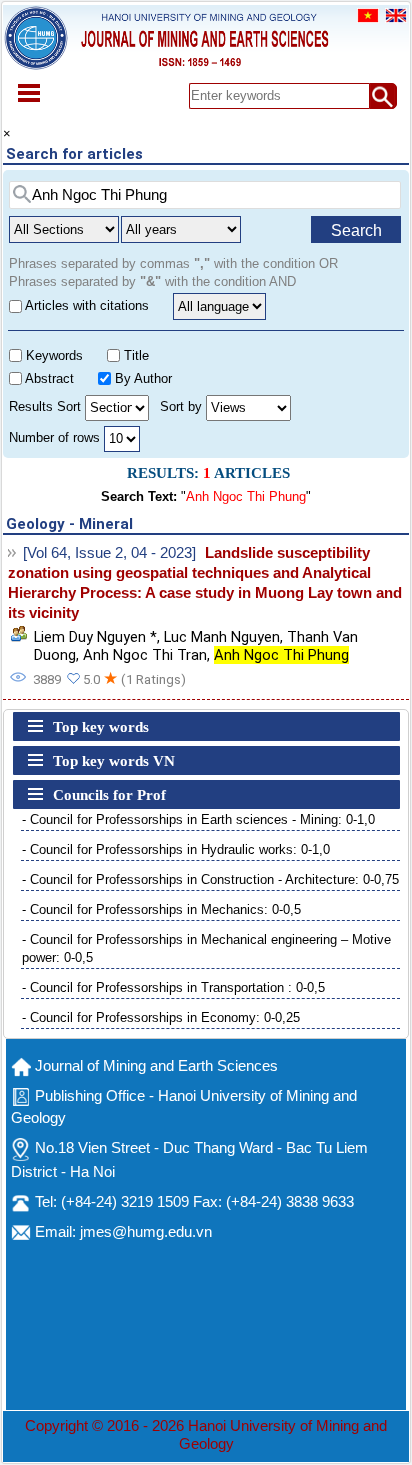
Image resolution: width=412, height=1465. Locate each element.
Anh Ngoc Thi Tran (145, 655)
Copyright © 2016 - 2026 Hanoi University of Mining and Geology (206, 1435)
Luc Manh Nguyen (222, 637)
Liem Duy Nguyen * (95, 637)
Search (356, 230)
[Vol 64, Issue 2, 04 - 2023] (109, 553)
